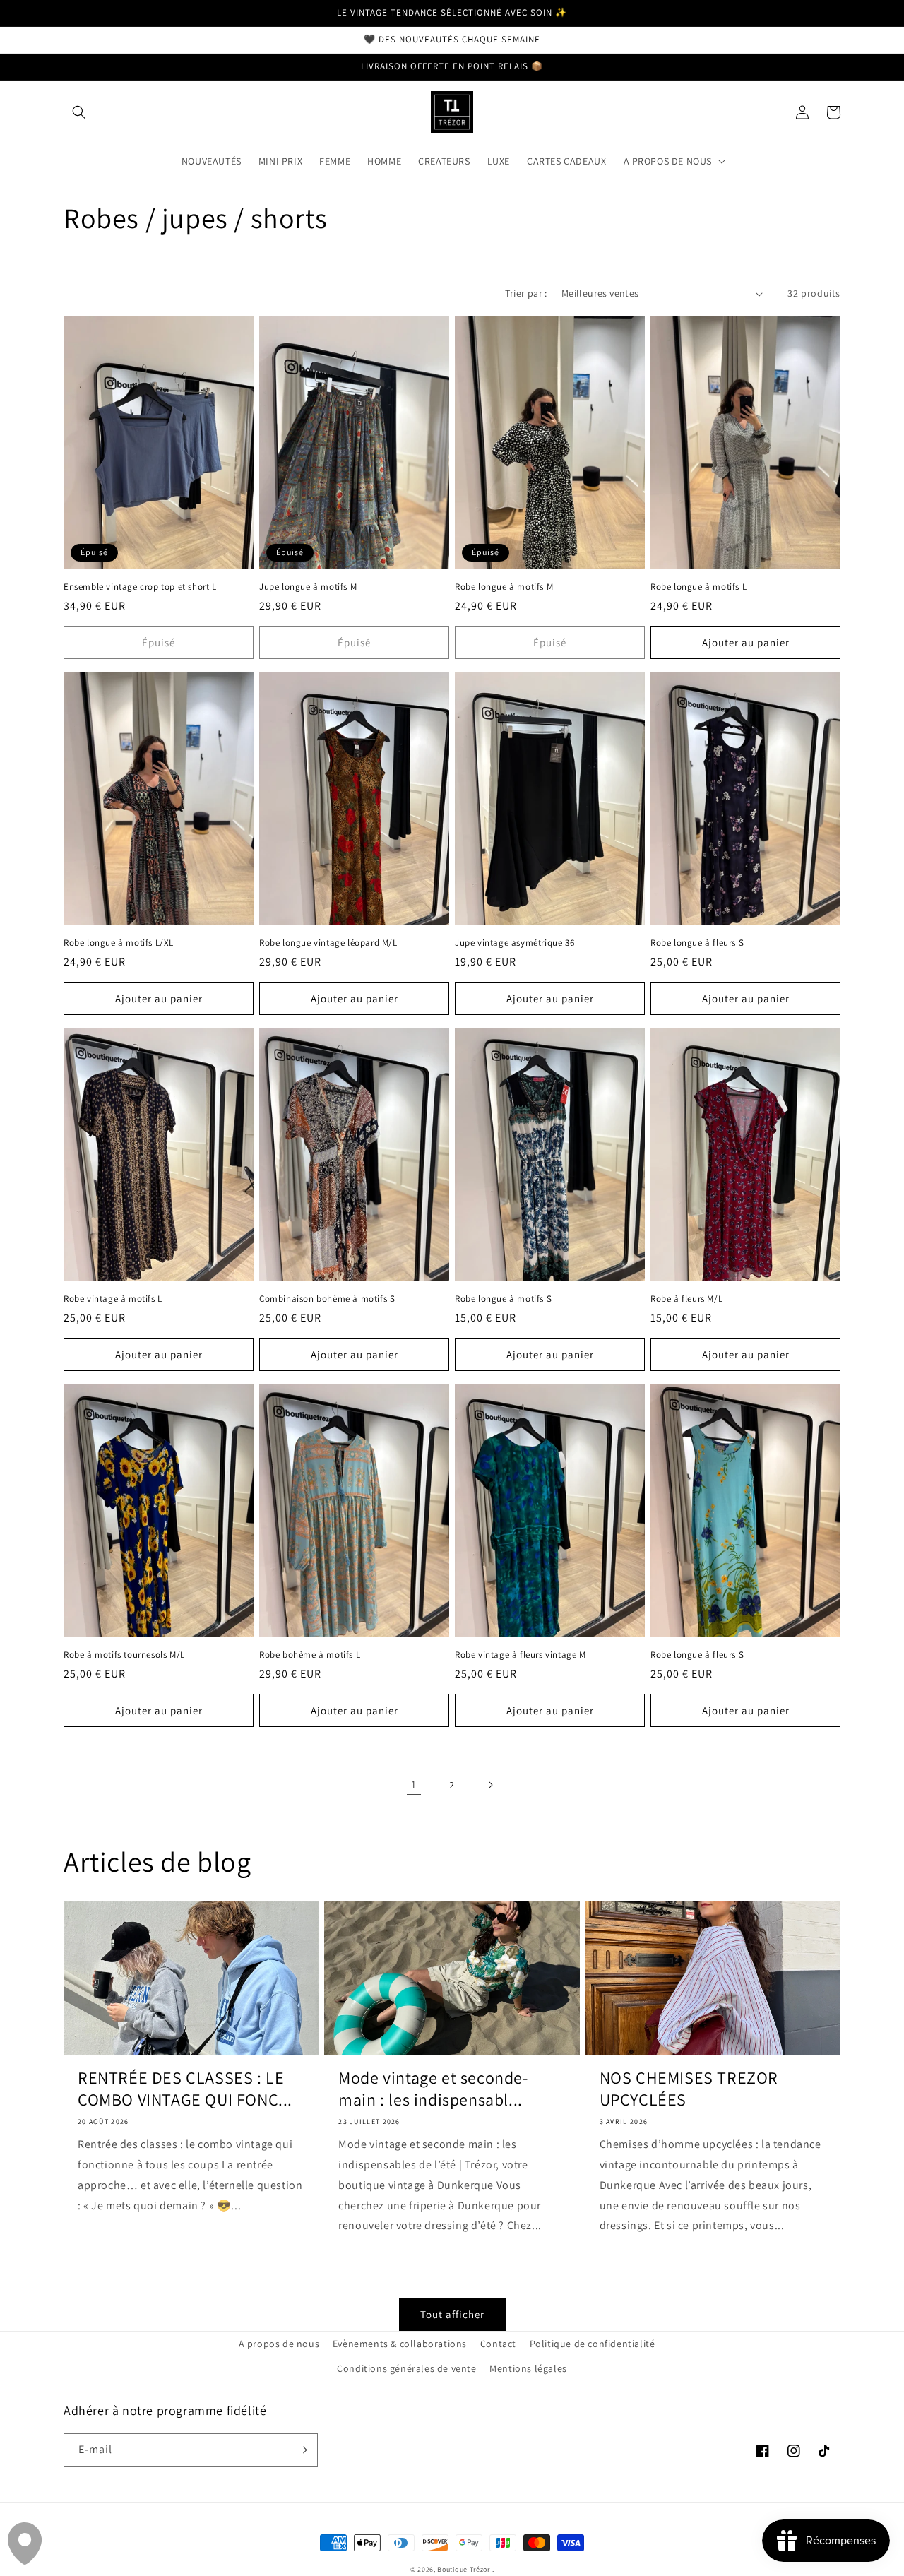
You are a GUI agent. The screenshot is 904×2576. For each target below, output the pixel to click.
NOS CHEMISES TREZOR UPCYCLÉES (689, 2089)
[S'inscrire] (302, 2450)
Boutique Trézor (464, 2569)
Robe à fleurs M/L (686, 1299)
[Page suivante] (490, 1785)
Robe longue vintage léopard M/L (328, 943)
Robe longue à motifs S (503, 1299)
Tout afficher (452, 2314)
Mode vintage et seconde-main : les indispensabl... (433, 2089)
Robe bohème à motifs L (310, 1655)
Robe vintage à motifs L (113, 1299)
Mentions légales (528, 2368)
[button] (79, 112)
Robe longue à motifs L (698, 587)
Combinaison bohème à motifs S (327, 1299)
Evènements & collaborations (400, 2344)
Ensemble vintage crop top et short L (140, 587)
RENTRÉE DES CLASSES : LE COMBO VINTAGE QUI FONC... (185, 2089)
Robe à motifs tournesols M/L (124, 1655)
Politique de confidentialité (593, 2344)
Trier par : (526, 293)
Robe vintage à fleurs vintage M (521, 1655)
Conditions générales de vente (406, 2368)
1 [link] (414, 1785)
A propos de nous (279, 2344)
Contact (498, 2344)
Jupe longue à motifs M (308, 587)
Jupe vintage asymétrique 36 (515, 943)
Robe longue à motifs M (504, 587)
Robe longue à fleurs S (697, 943)
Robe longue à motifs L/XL (119, 943)
